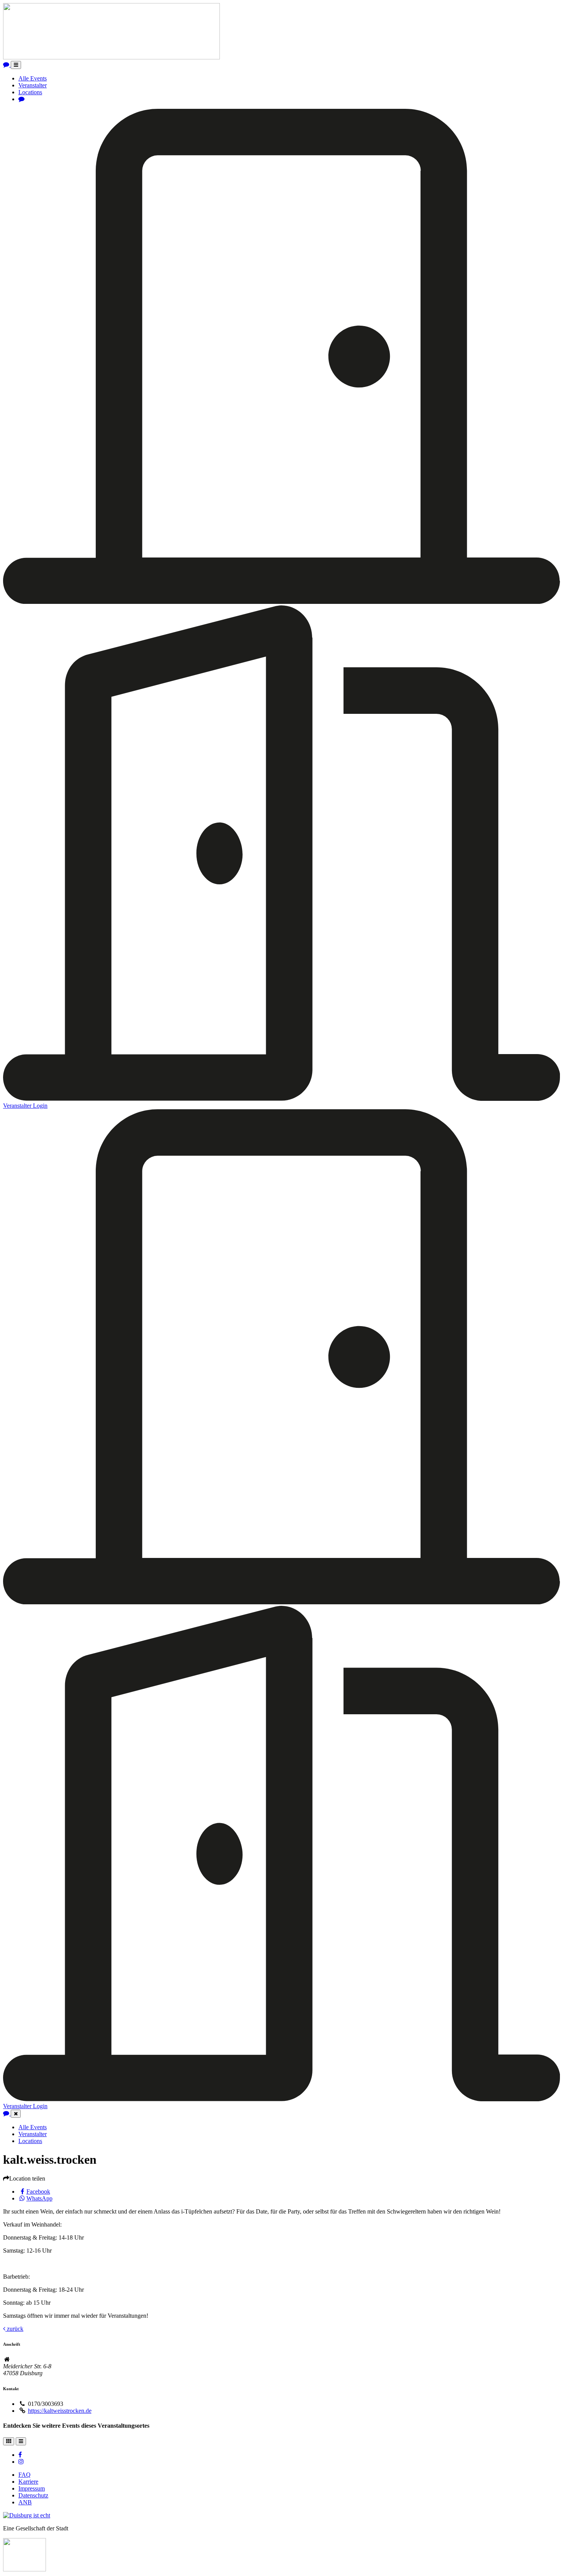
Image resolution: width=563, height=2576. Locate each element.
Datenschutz (33, 2495)
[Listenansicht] (21, 2441)
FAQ (25, 2475)
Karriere (28, 2482)
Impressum (32, 2488)
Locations (30, 92)
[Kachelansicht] (9, 2441)
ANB (25, 2502)
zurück (14, 2329)
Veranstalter (33, 85)
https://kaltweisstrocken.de (60, 2411)
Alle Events (33, 78)
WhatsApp (39, 2198)
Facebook (38, 2191)
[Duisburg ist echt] (27, 2515)
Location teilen (27, 2178)
